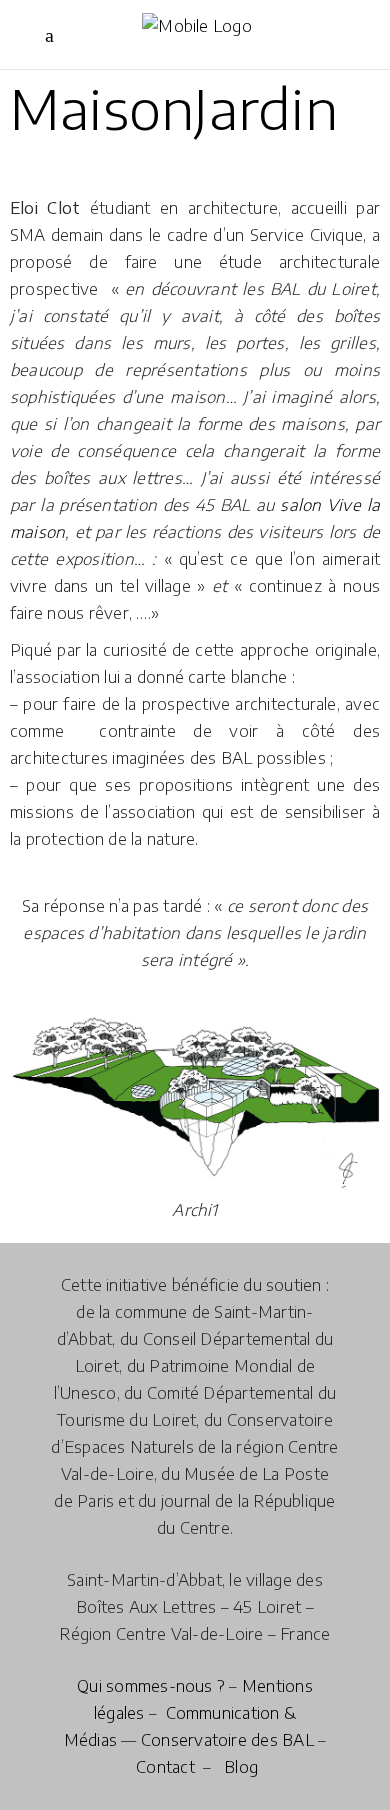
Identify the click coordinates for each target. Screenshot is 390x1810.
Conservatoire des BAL (227, 1740)
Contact (165, 1767)
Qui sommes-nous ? (151, 1686)
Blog (241, 1767)
